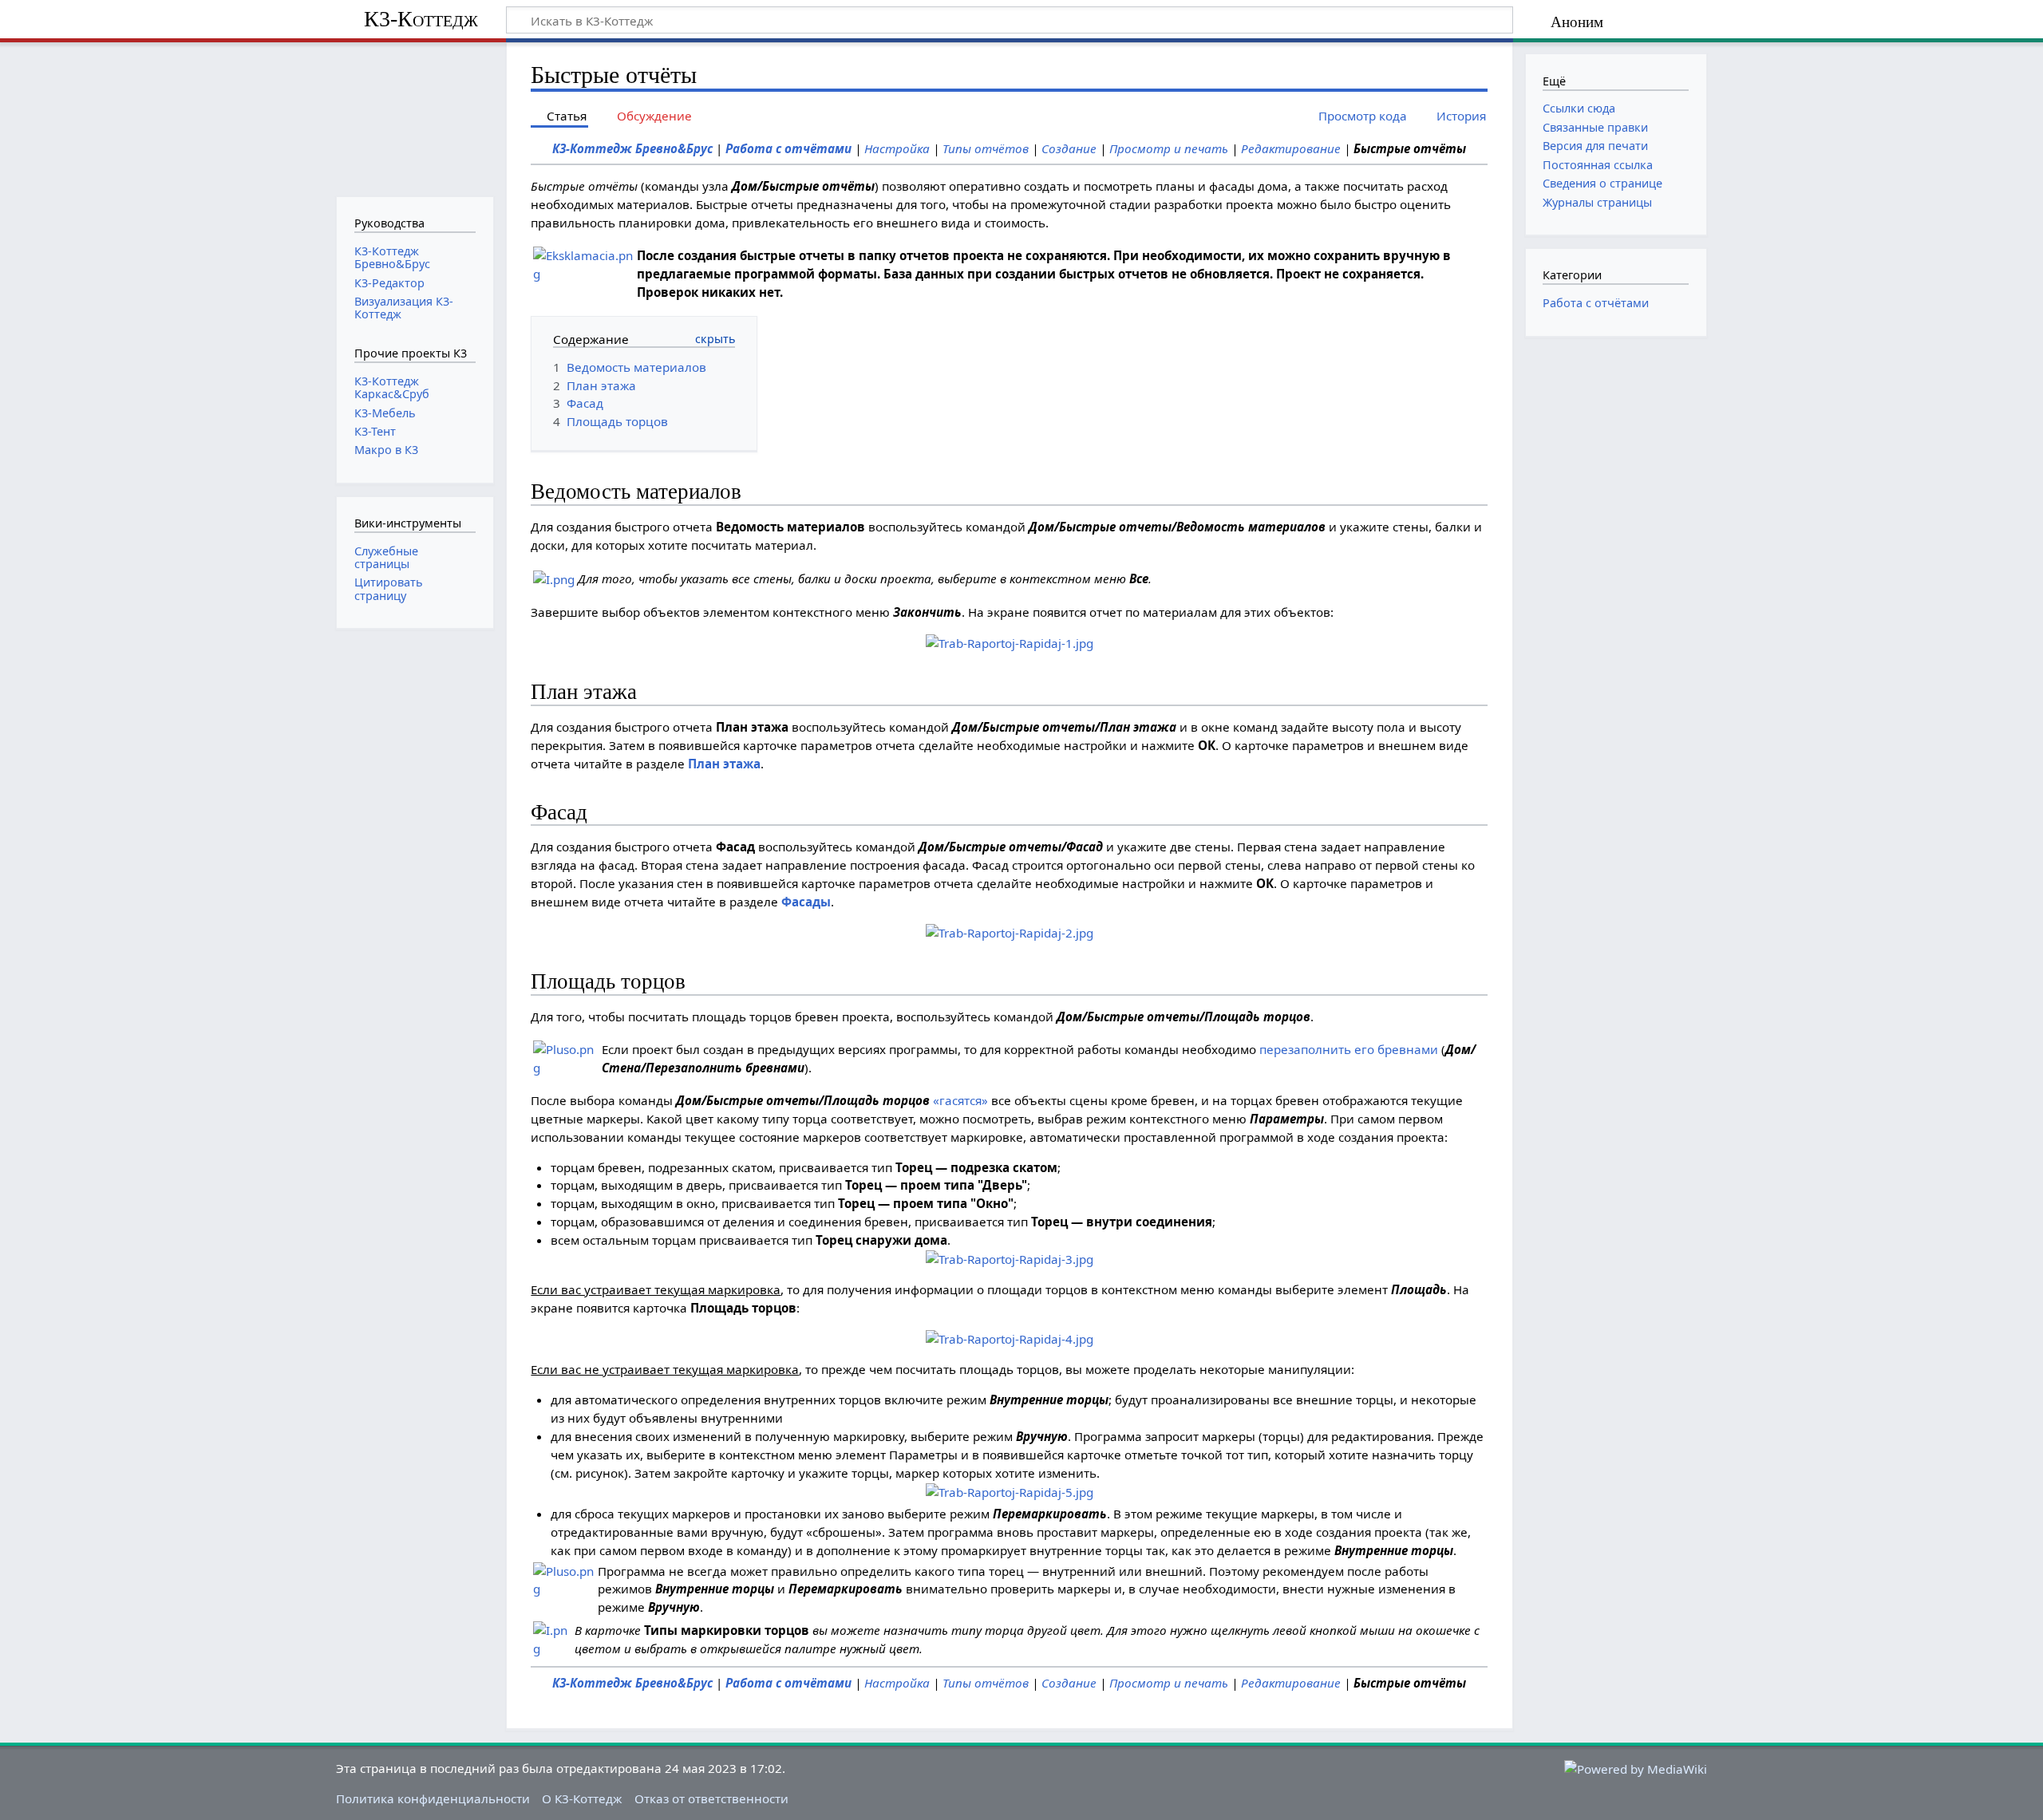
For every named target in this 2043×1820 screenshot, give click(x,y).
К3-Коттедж (421, 19)
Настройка (897, 148)
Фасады (806, 902)
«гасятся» (960, 1100)
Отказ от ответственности (711, 1798)
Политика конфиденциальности (433, 1798)
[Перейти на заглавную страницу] (415, 118)
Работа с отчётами (788, 148)
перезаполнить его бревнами (1349, 1049)
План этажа (724, 764)
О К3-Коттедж (582, 1798)
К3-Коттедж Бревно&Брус (632, 148)
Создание (1069, 148)
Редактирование (1291, 148)
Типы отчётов (986, 148)
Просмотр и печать (1169, 148)
